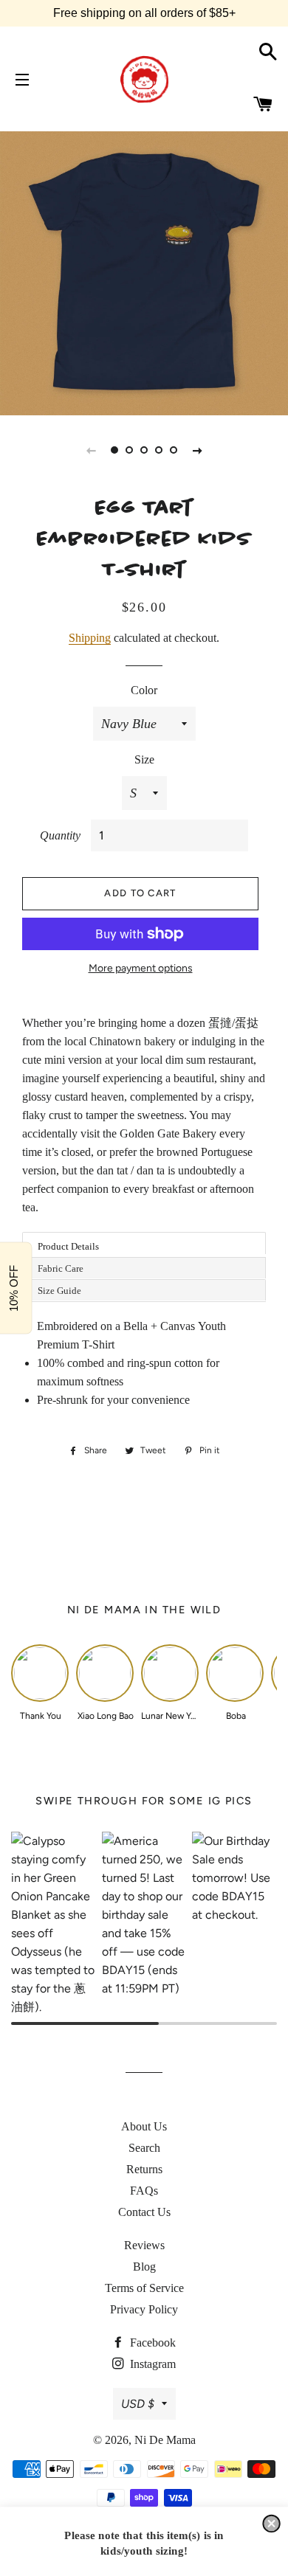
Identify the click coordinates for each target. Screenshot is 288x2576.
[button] (271, 2524)
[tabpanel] (144, 271)
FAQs (144, 2191)
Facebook (151, 2343)
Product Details (68, 1246)
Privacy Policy (144, 2309)
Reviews (144, 2245)
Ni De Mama (165, 2440)
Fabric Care (61, 1268)
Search (144, 2148)
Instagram (151, 2364)
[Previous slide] (91, 450)
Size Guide (59, 1291)
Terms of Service (144, 2288)
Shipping (90, 638)
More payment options (141, 968)
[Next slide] (197, 450)
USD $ (138, 2404)
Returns (144, 2169)
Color (144, 690)
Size (144, 759)
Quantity (60, 835)
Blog (144, 2267)
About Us (144, 2126)
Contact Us (144, 2212)
